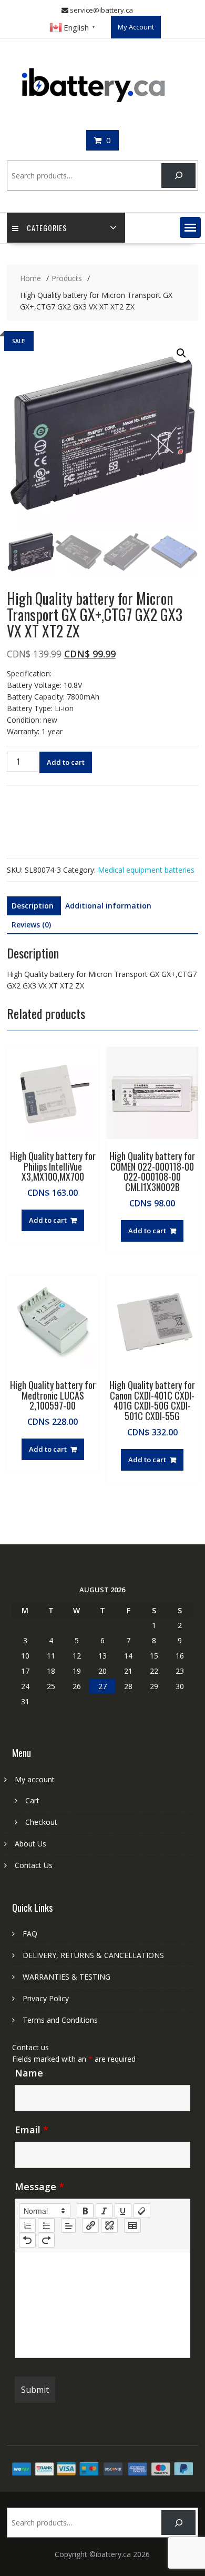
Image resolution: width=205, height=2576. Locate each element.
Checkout (41, 1822)
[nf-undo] (27, 2240)
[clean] (142, 2211)
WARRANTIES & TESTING (66, 1977)
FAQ (30, 1934)
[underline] (123, 2211)
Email (32, 2130)
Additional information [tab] (108, 906)
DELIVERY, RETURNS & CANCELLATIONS (93, 1955)
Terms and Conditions (60, 2020)
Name (29, 2073)
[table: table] (132, 2225)
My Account (136, 27)
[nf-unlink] (109, 2225)
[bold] (85, 2211)
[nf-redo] (46, 2240)
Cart (32, 1800)
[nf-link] (90, 2225)
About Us (30, 1844)
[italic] (104, 2211)
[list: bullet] (46, 2225)
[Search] (178, 176)
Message (39, 2186)
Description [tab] (33, 906)
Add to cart (66, 762)
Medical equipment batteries (146, 870)
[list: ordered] (27, 2225)
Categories (47, 228)
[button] (190, 227)
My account (35, 1779)
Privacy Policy (46, 1998)
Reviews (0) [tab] (31, 925)
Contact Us (34, 1865)
